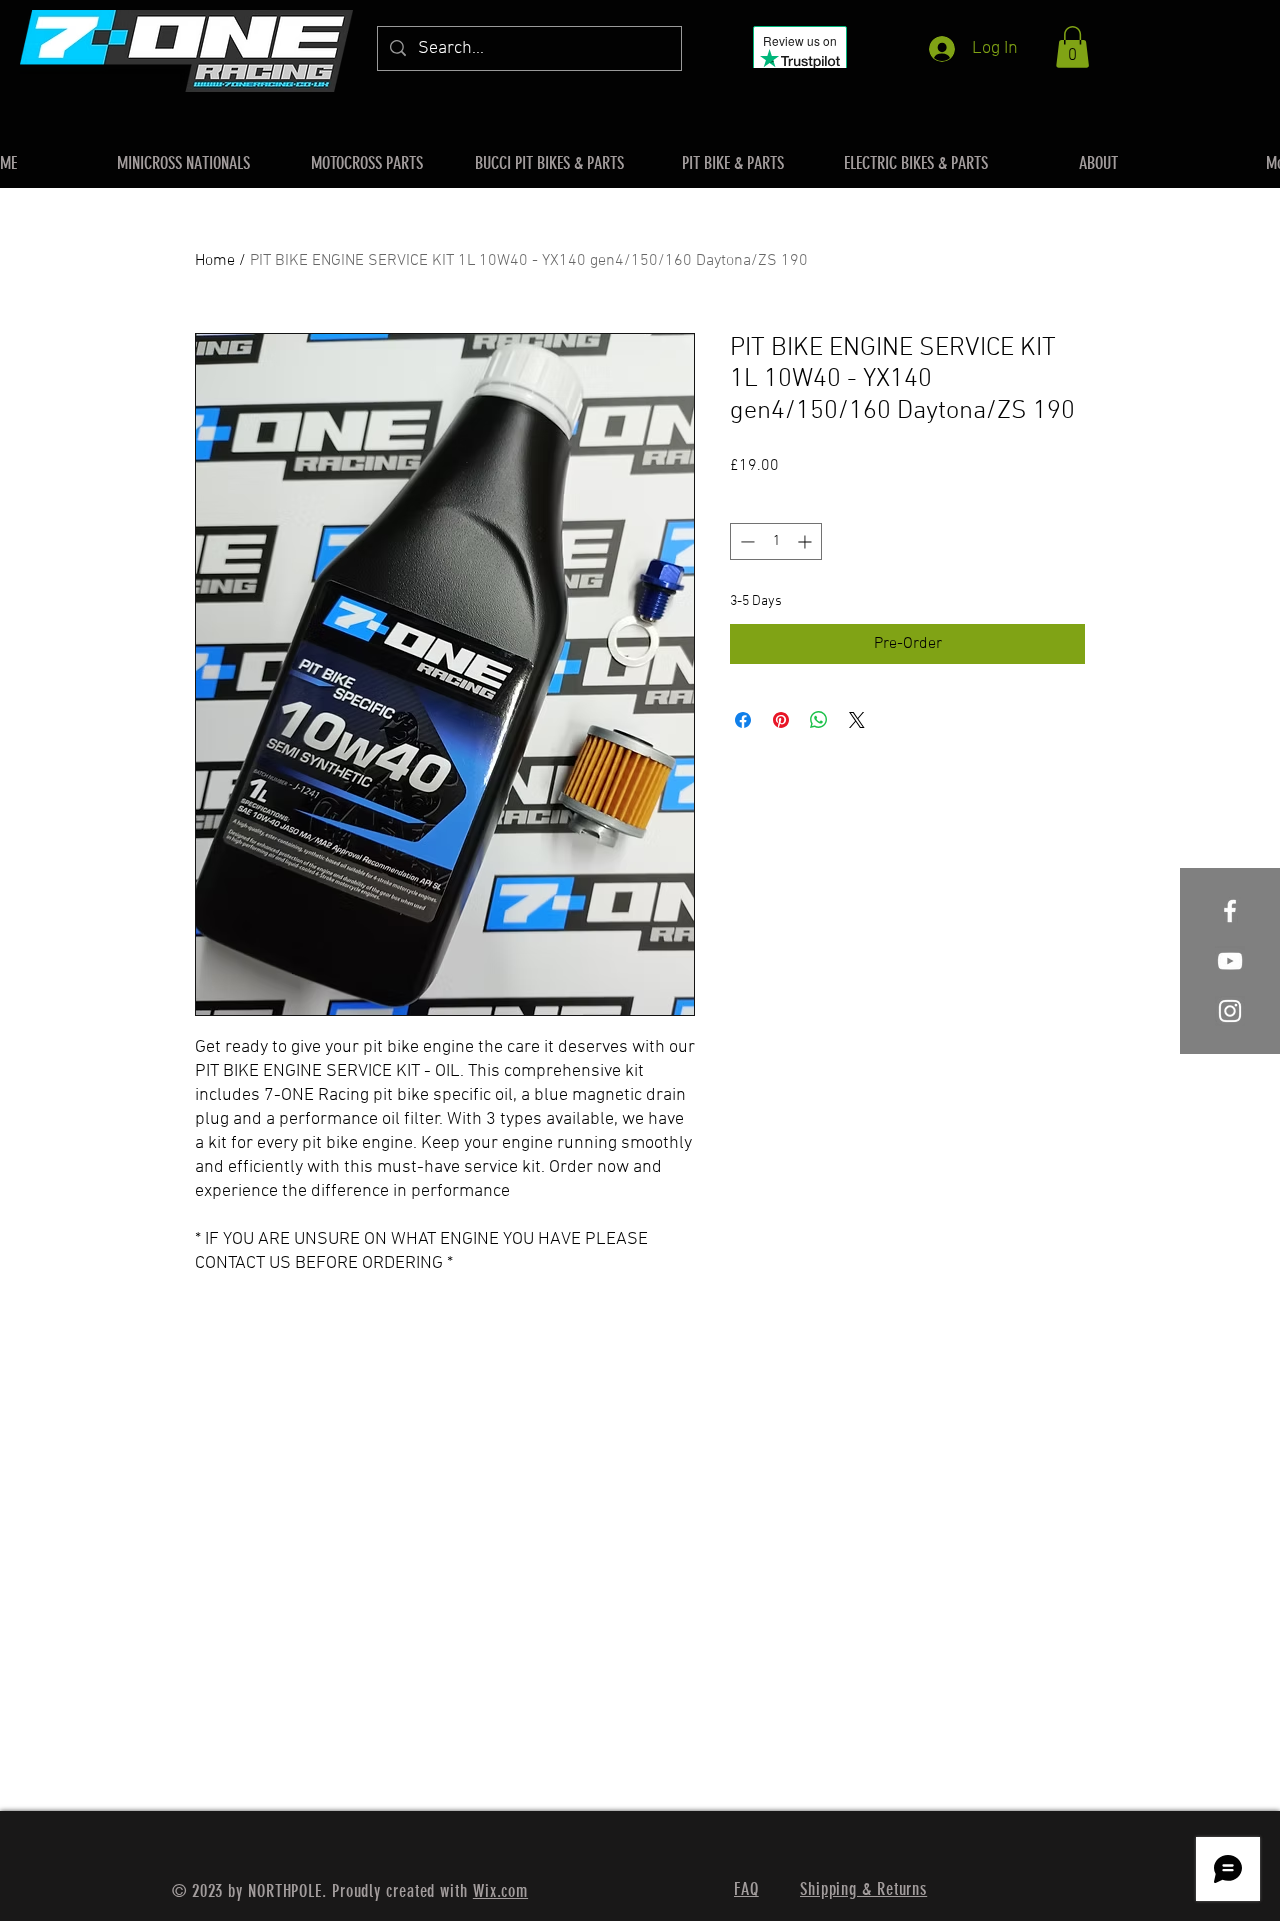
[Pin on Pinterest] (781, 720)
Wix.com (500, 1891)
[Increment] (806, 541)
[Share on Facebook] (743, 720)
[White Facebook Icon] (1230, 911)
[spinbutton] (776, 541)
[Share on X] (857, 720)
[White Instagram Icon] (1230, 1011)
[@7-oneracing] (1230, 961)
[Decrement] (745, 541)
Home (215, 261)
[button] (1072, 47)
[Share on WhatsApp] (819, 720)
